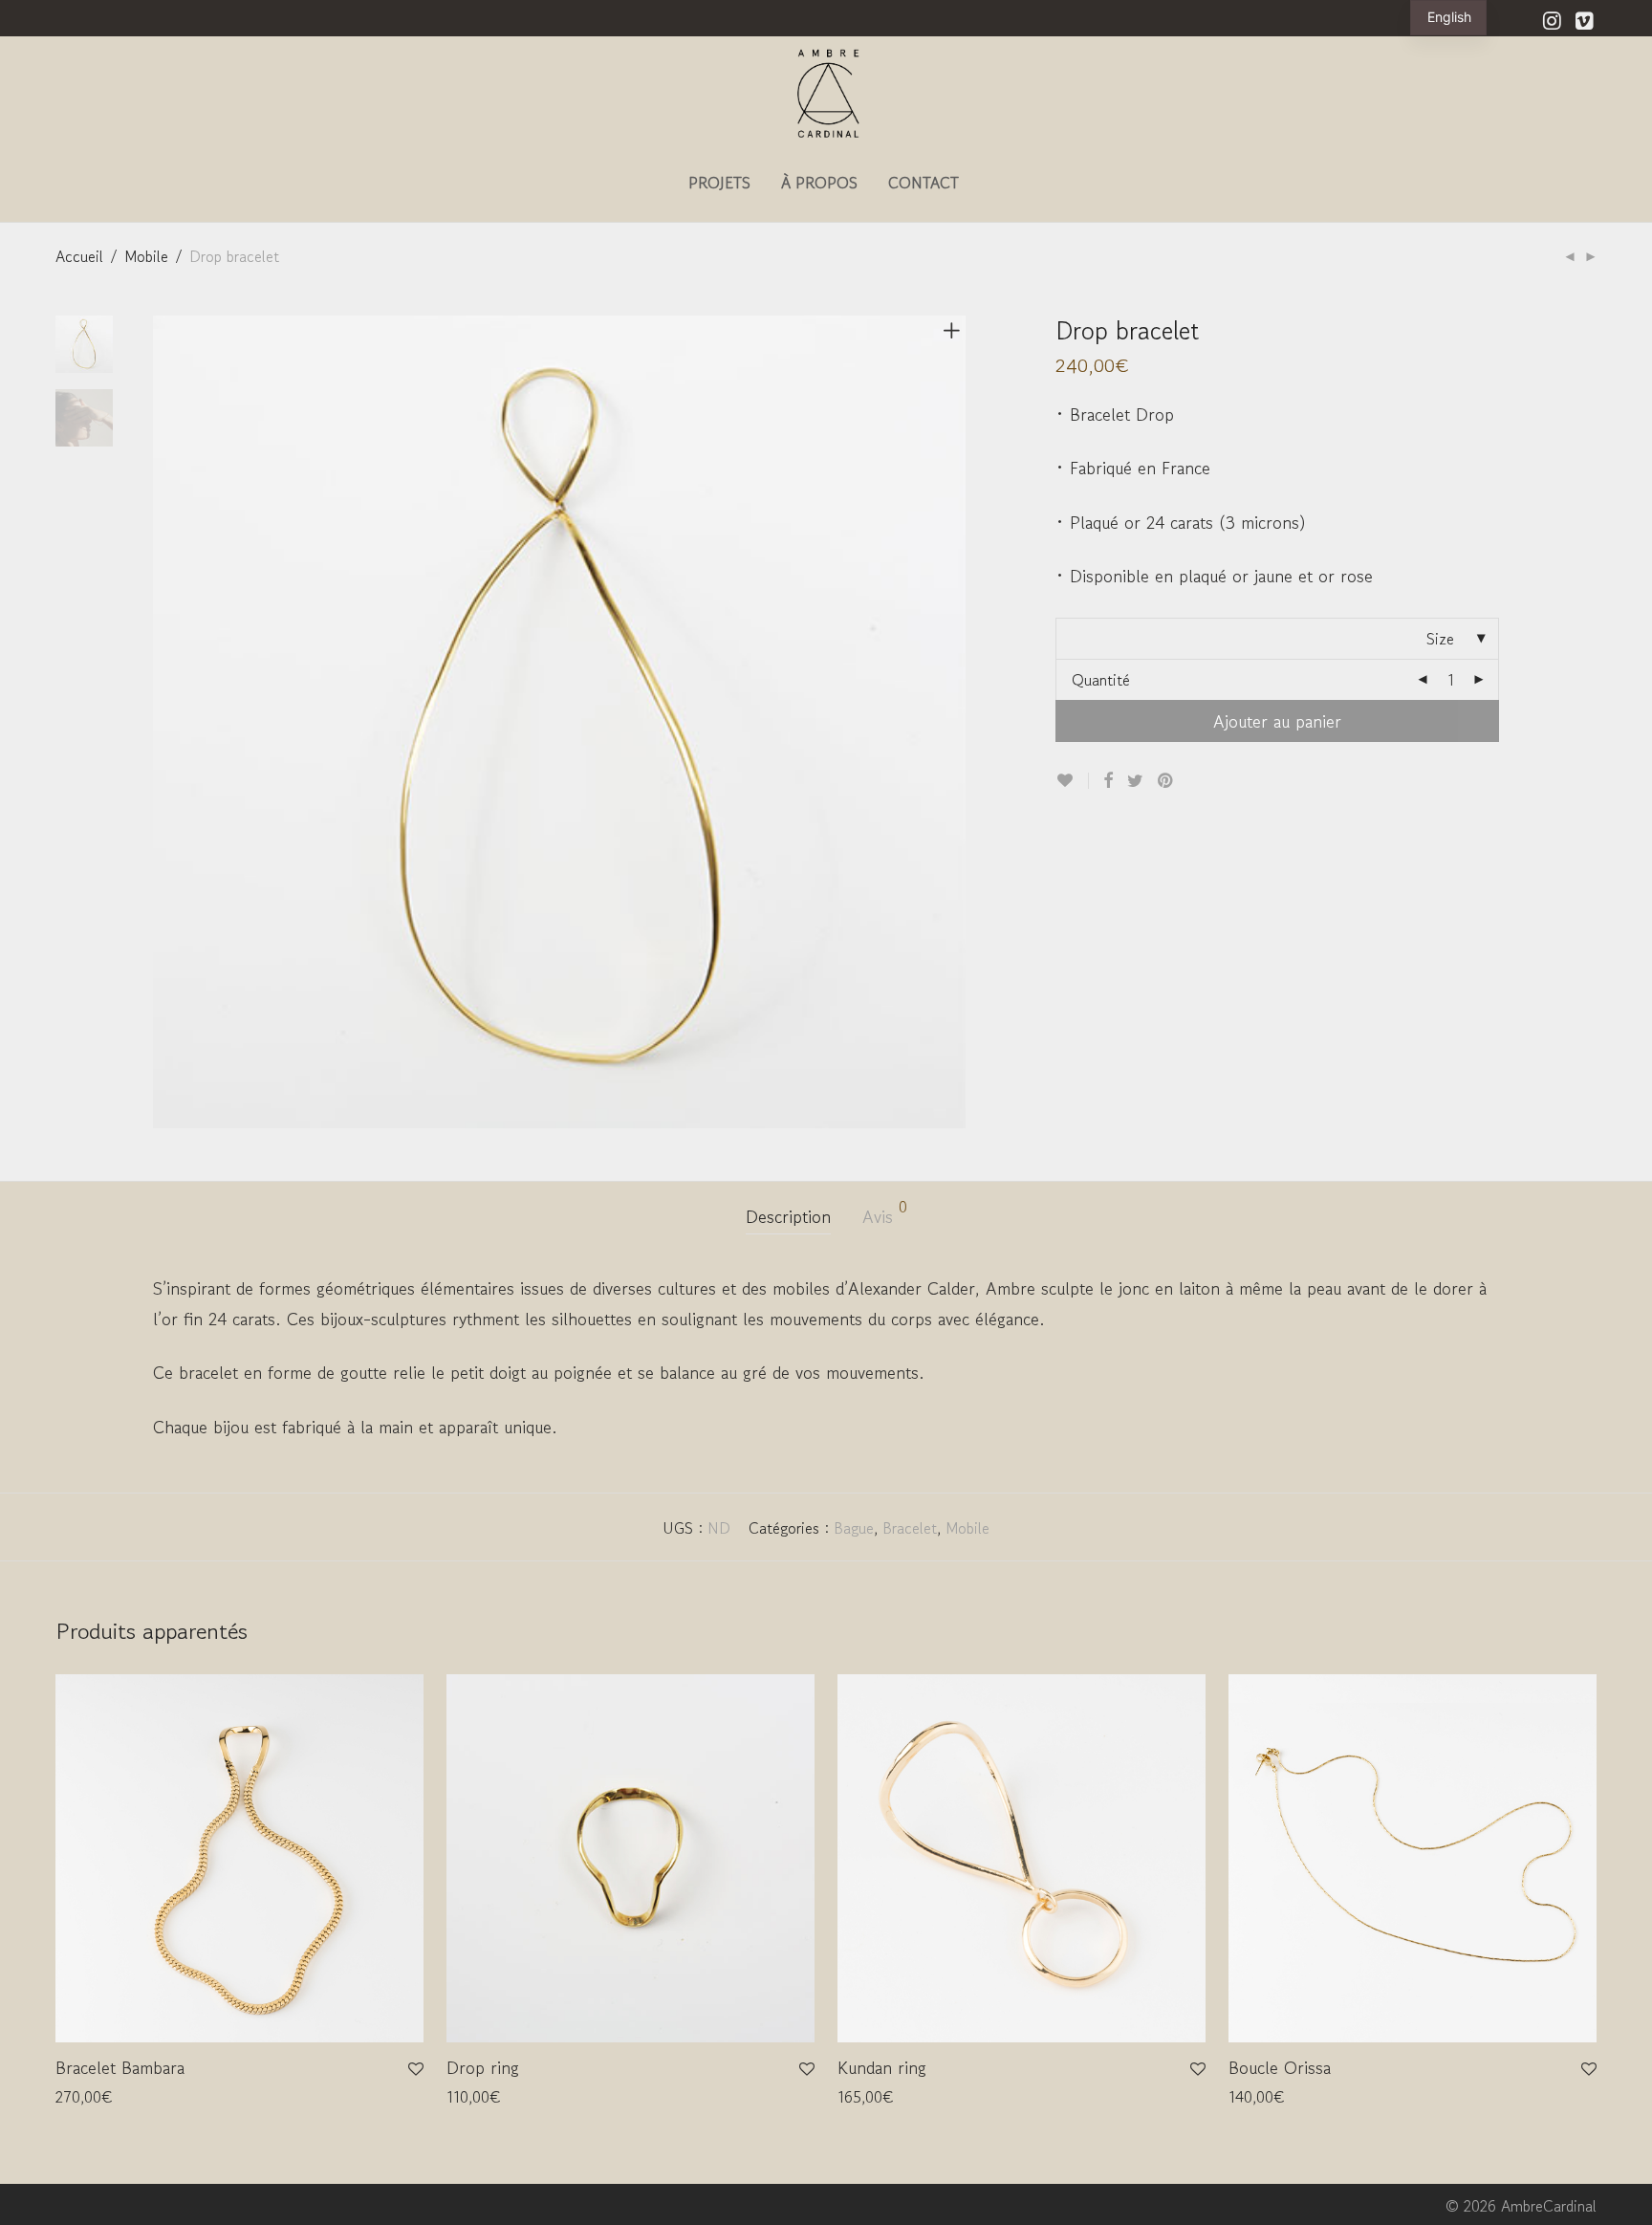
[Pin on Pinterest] (1166, 780)
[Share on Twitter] (1135, 780)
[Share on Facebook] (1108, 780)
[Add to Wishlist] (1072, 781)
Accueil (79, 256)
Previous (164, 722)
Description (788, 1216)
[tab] (788, 1217)
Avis (885, 1214)
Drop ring (483, 2067)
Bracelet (910, 1528)
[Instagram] (1552, 18)
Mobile (146, 256)
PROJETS (719, 183)
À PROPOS (819, 183)
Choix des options (105, 2097)
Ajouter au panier (1277, 721)
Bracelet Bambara (120, 2067)
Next (955, 722)
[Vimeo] (1586, 18)
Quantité (1101, 680)
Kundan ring (882, 2067)
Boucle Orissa (1280, 2067)
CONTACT (924, 183)
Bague (854, 1528)
